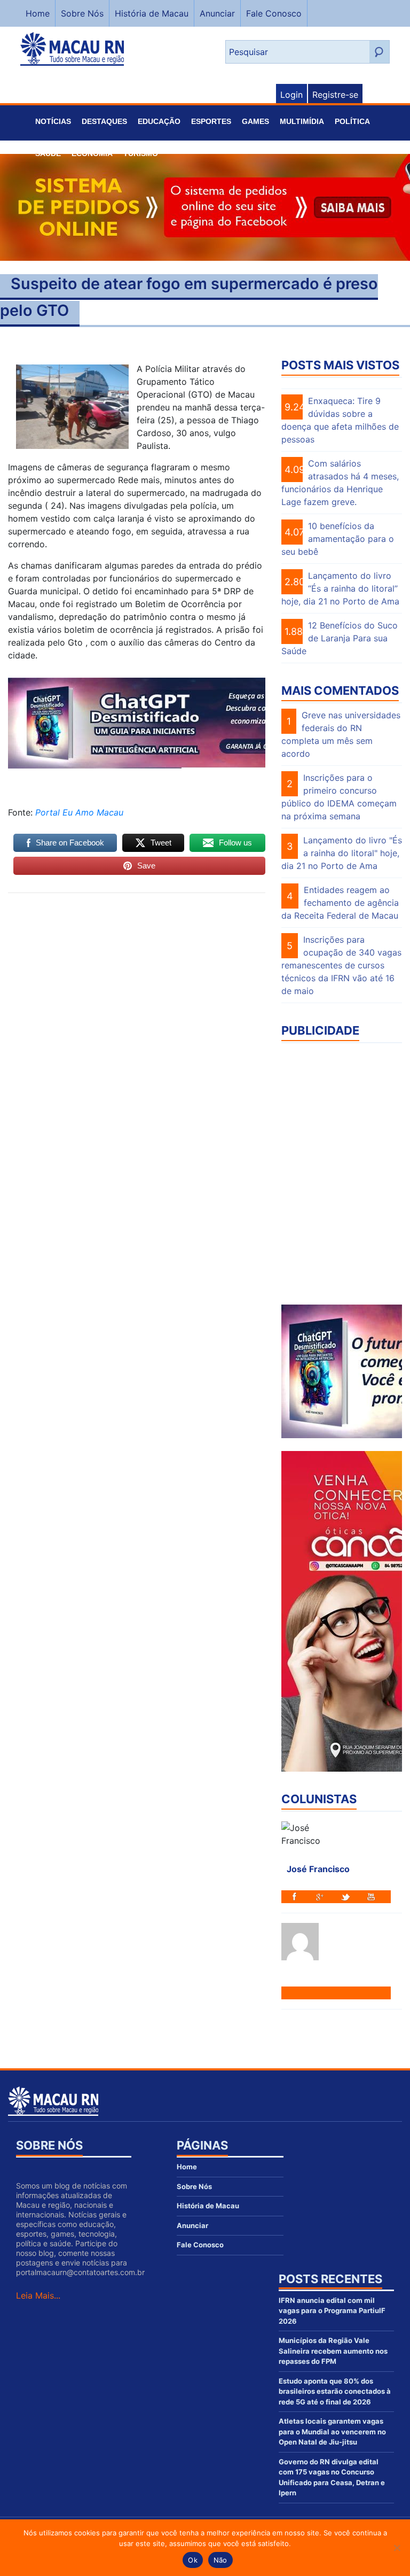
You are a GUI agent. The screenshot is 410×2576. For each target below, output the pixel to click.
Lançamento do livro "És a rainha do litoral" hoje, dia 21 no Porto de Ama (342, 853)
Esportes (211, 121)
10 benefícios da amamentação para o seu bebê (338, 539)
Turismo (141, 153)
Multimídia (302, 121)
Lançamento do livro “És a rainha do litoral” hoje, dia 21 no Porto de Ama (340, 588)
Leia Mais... (38, 2295)
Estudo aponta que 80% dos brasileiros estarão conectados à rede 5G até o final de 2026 (335, 2391)
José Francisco (318, 1869)
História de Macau (152, 13)
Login (291, 95)
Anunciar (217, 13)
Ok (193, 2560)
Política (352, 121)
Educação (159, 121)
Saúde (48, 153)
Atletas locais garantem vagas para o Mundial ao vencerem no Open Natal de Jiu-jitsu (332, 2431)
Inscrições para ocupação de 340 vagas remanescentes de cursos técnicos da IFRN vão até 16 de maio (341, 965)
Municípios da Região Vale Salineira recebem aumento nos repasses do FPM (333, 2351)
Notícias (53, 121)
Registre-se (335, 95)
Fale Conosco (274, 13)
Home (38, 13)
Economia (92, 153)
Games (255, 121)
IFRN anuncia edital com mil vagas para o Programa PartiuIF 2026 (332, 2311)
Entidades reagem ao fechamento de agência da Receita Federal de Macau (340, 903)
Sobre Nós (82, 13)
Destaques (104, 121)
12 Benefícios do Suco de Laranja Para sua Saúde (340, 638)
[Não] (397, 2548)
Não (220, 2560)
